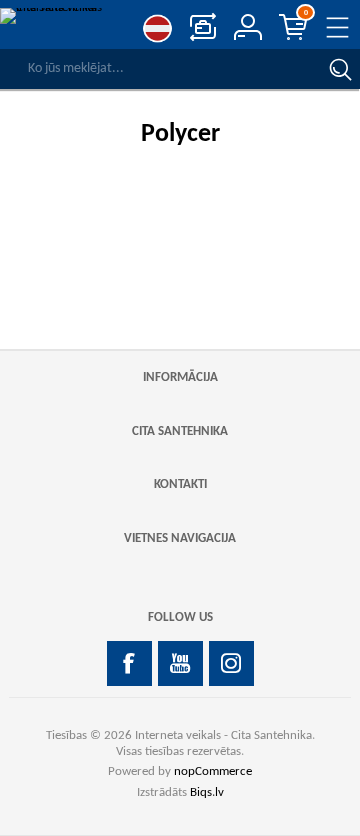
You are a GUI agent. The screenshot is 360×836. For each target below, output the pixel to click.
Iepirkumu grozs (306, 13)
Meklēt (340, 69)
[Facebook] (129, 663)
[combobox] (160, 69)
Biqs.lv (207, 792)
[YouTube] (180, 663)
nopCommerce (213, 771)
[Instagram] (231, 663)
